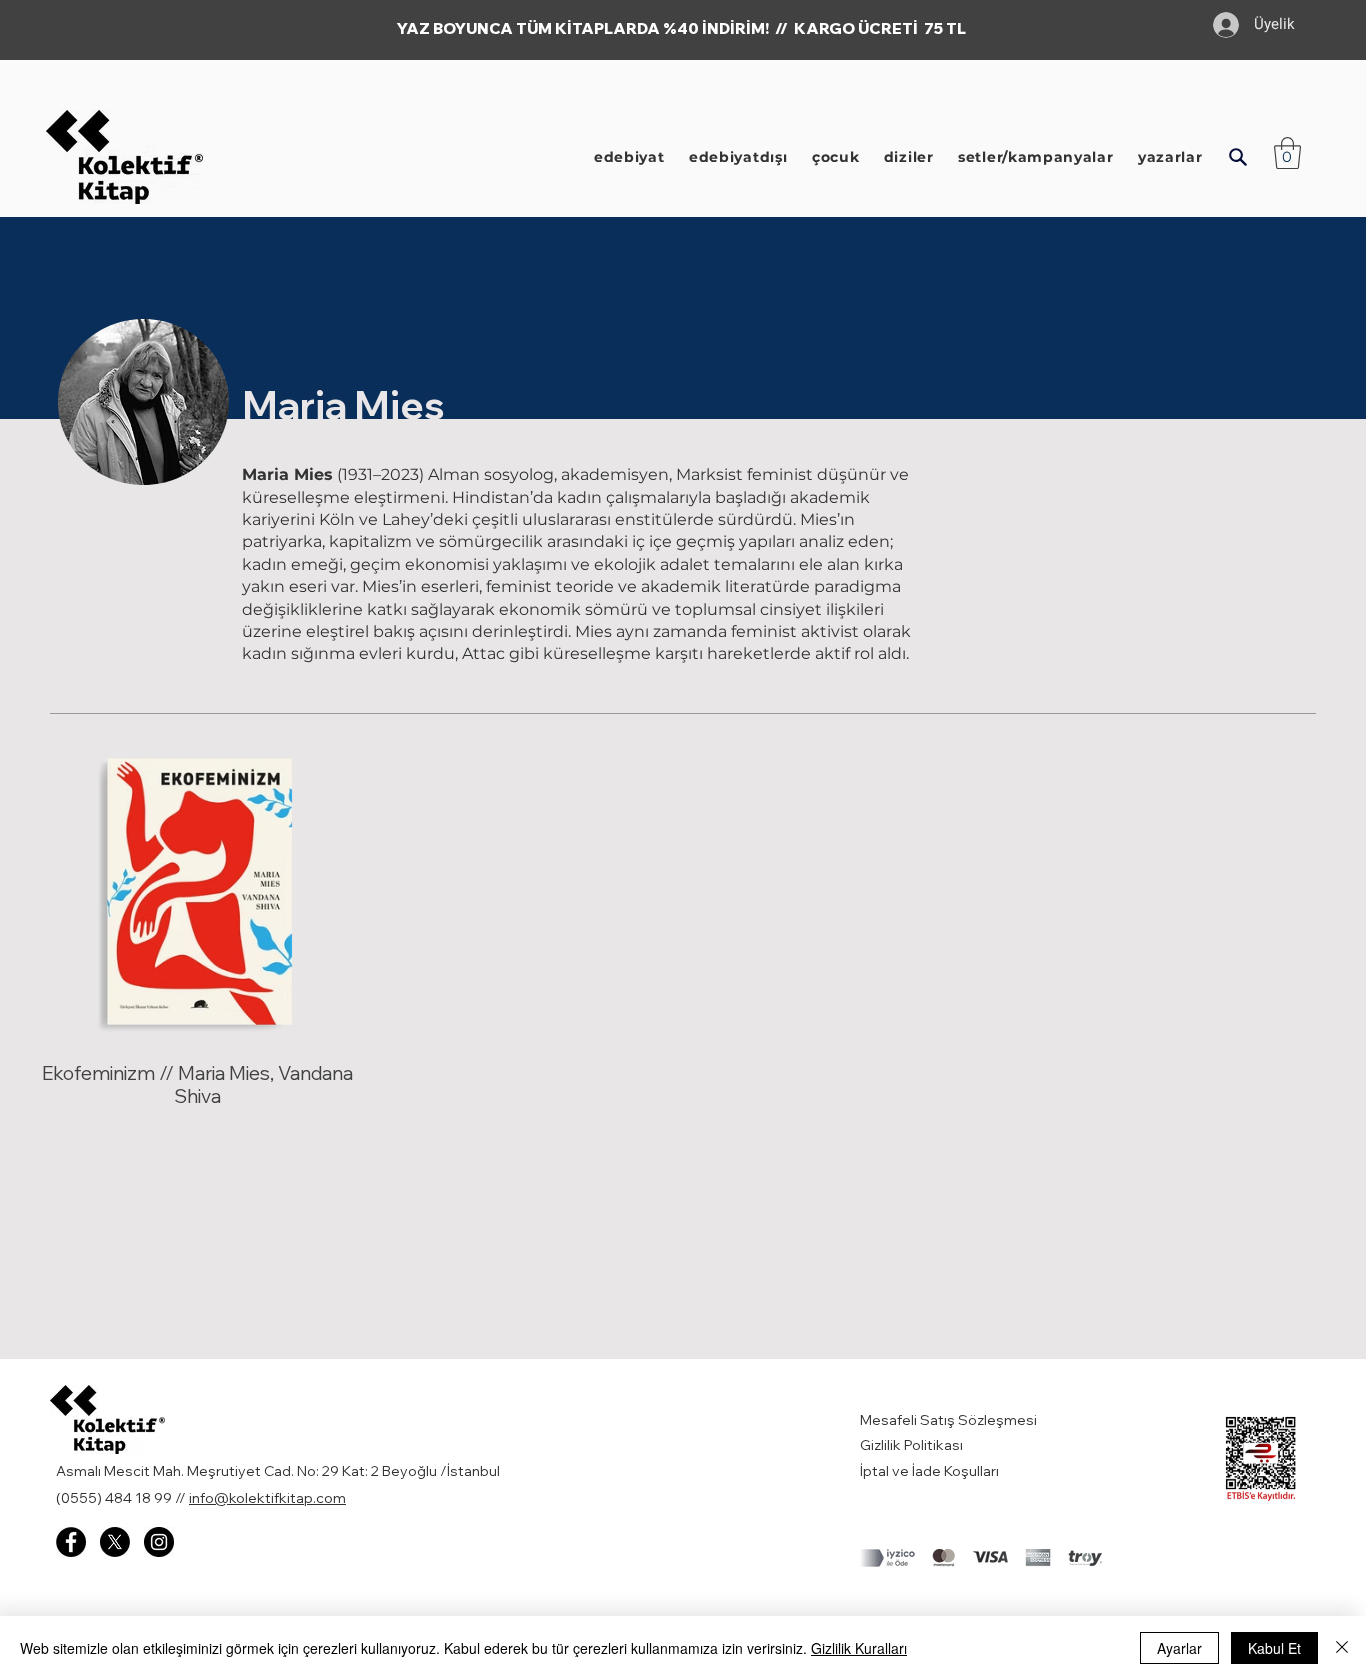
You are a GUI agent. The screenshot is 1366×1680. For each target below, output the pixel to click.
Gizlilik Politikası (911, 1445)
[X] (115, 1542)
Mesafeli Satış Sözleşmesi (950, 1420)
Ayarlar (1179, 1648)
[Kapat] (1342, 1648)
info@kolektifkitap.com (267, 1498)
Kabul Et (1274, 1648)
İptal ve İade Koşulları (929, 1471)
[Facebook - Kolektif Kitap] (71, 1542)
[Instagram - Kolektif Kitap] (159, 1542)
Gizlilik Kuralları (859, 1648)
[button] (1237, 157)
